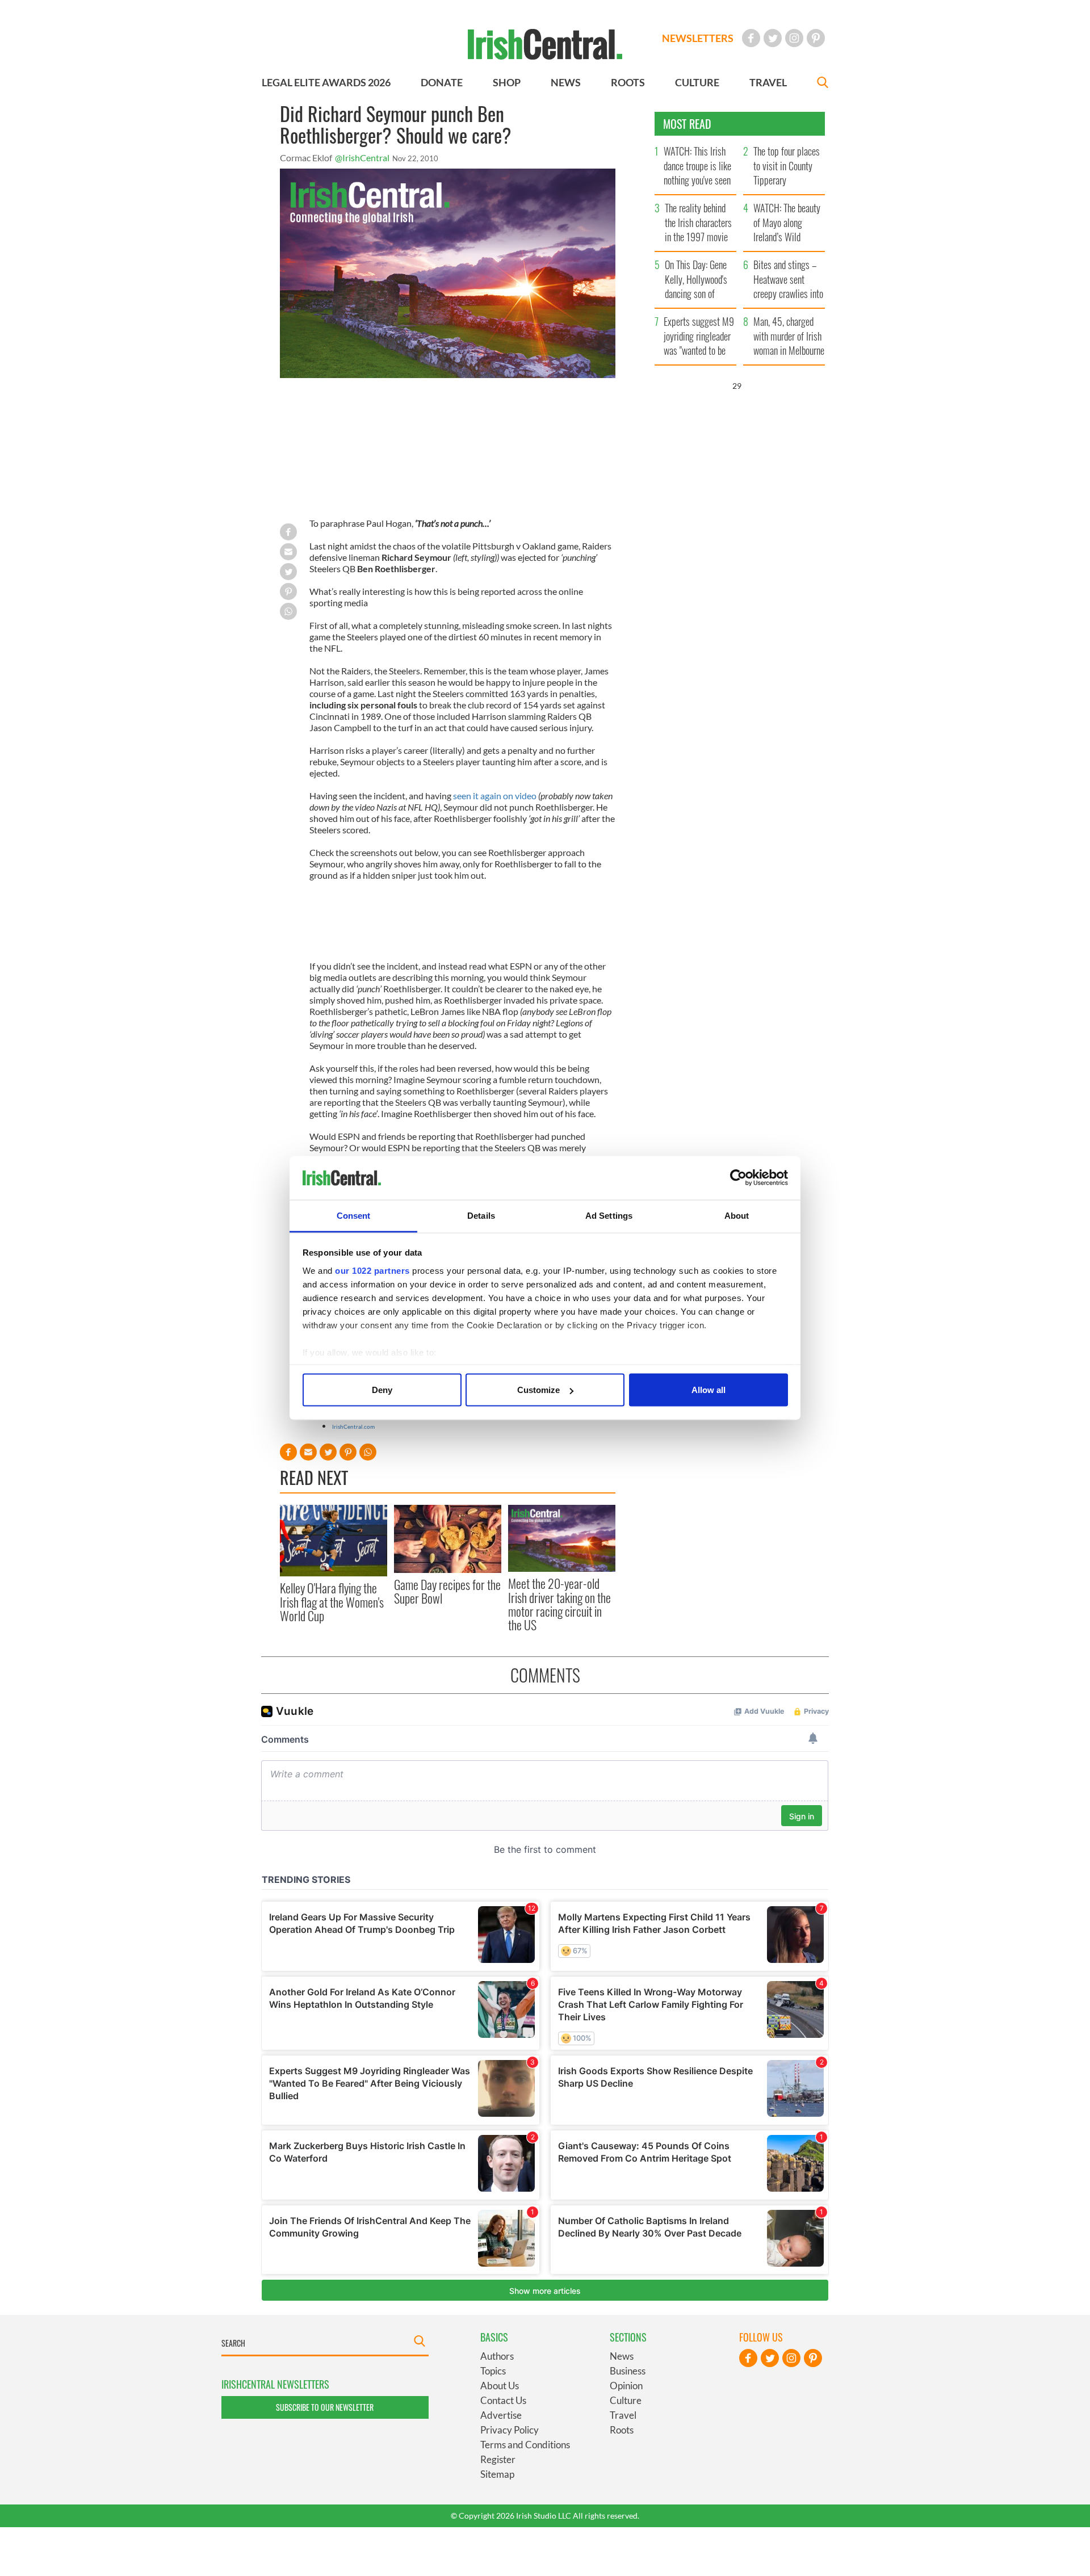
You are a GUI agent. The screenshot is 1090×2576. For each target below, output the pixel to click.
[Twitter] (773, 38)
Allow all (708, 1390)
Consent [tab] (354, 1215)
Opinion (626, 2386)
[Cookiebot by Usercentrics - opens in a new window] (738, 1178)
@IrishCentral (362, 158)
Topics (493, 2371)
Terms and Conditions (525, 2445)
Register (498, 2459)
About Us (500, 2386)
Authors (497, 2356)
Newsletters (698, 38)
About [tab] (737, 1215)
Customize (538, 1390)
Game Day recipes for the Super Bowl (447, 1591)
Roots (622, 2430)
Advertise (501, 2415)
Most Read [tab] (687, 124)
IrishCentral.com (353, 1427)
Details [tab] (481, 1215)
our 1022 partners (372, 1270)
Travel (623, 2415)
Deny (382, 1390)
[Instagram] (794, 38)
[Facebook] (751, 38)
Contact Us (503, 2400)
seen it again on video (495, 796)
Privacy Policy (510, 2430)
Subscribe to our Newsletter (325, 2407)
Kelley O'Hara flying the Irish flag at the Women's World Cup (332, 1602)
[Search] (823, 84)
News (622, 2356)
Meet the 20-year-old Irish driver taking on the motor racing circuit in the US (559, 1604)
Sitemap (497, 2474)
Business (628, 2371)
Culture (626, 2400)
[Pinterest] (816, 38)
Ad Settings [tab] (609, 1215)
